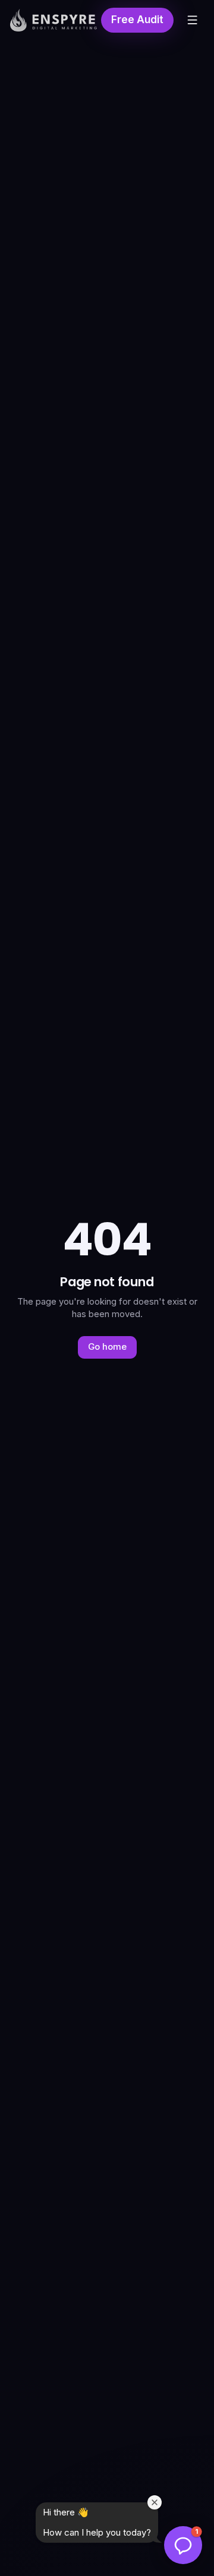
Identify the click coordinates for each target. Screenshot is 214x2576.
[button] (183, 2545)
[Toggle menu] (193, 20)
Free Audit (137, 20)
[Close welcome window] (155, 2502)
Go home (107, 1347)
